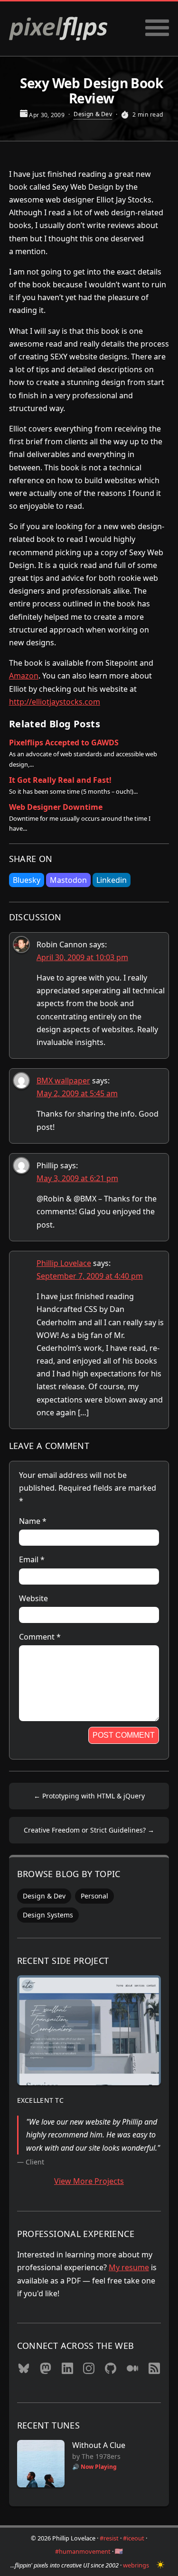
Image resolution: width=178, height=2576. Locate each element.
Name (33, 1521)
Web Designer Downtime (56, 807)
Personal (94, 1896)
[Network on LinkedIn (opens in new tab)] (67, 2371)
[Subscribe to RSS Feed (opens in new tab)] (154, 2371)
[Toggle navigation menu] (157, 29)
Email (32, 1559)
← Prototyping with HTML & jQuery (89, 1796)
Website (33, 1598)
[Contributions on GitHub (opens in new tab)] (111, 2371)
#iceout (134, 2538)
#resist (109, 2538)
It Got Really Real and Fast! (60, 780)
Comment (40, 1637)
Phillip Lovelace (64, 1263)
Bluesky (27, 880)
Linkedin (112, 880)
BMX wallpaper (63, 1081)
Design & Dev (93, 114)
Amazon (24, 676)
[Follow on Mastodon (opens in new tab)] (46, 2371)
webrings (136, 2565)
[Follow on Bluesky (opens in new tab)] (24, 2371)
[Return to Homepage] (58, 29)
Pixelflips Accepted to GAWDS (64, 743)
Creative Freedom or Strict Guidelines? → (89, 1830)
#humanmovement (83, 2551)
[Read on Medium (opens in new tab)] (132, 2371)
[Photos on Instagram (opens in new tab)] (89, 2371)
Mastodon (68, 880)
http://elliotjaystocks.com (55, 702)
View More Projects (89, 2181)
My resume (129, 2267)
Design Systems (48, 1915)
